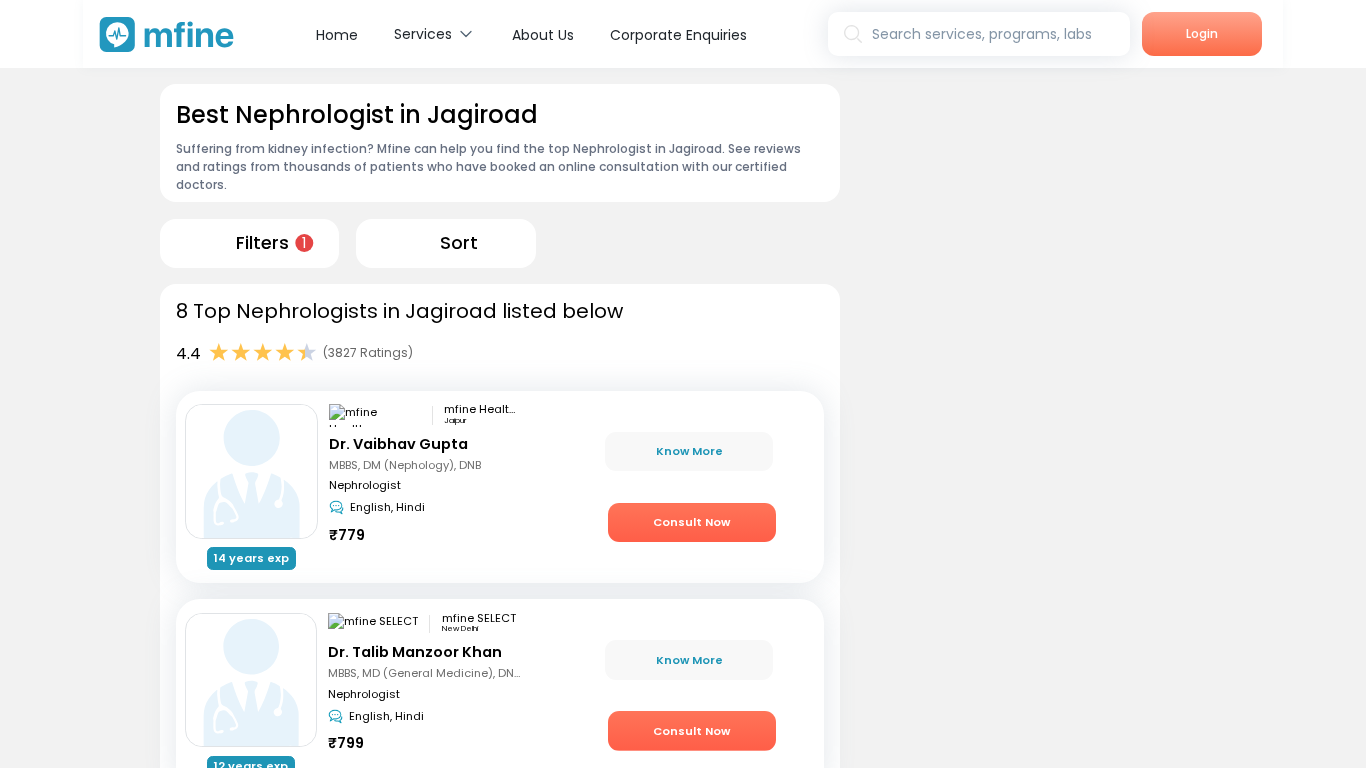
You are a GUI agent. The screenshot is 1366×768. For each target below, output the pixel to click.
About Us (543, 35)
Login (1202, 33)
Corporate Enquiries (678, 35)
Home (337, 35)
